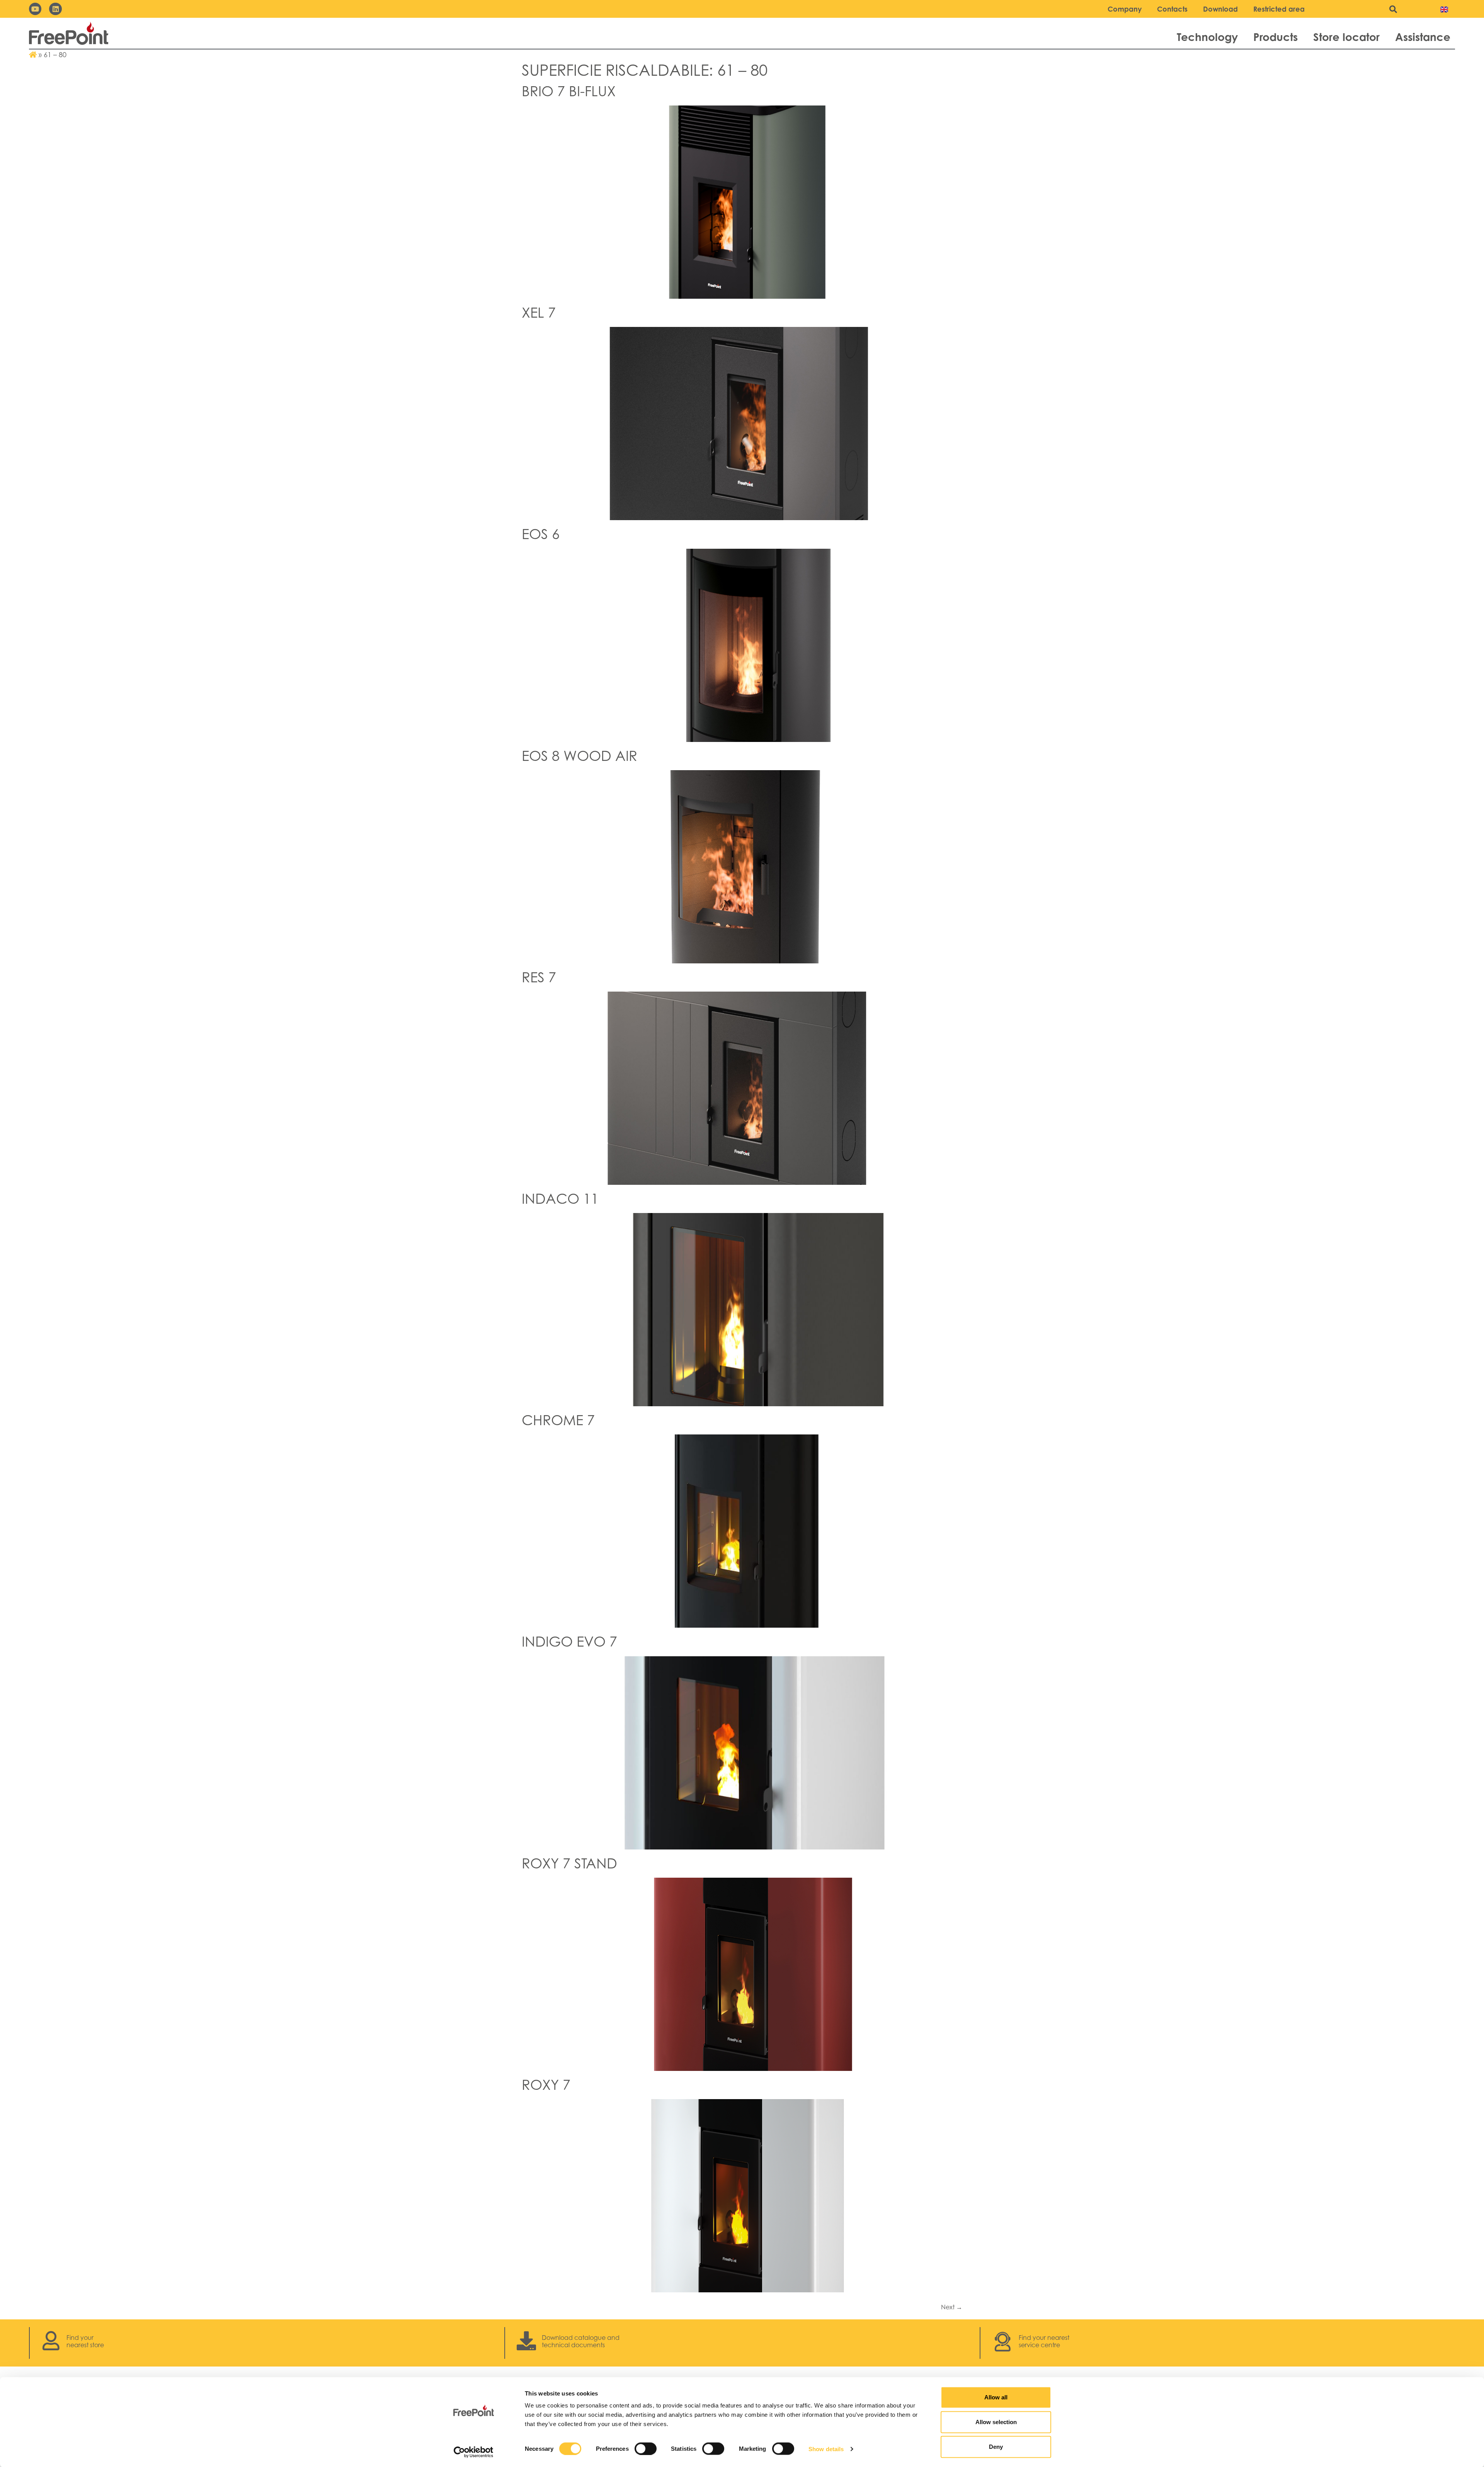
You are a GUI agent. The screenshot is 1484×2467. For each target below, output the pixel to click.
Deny (996, 2447)
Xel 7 (539, 312)
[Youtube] (35, 9)
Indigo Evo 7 (569, 1641)
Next (952, 2307)
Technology (1207, 37)
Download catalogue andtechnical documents (581, 2341)
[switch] (646, 2448)
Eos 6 (541, 534)
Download (1220, 9)
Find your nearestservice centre (1044, 2341)
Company (1125, 9)
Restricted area (1279, 9)
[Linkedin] (55, 9)
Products (1276, 37)
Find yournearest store (85, 2341)
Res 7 (539, 977)
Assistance (1423, 37)
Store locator (1346, 37)
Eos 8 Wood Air (579, 756)
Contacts (1172, 9)
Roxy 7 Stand (569, 1863)
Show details (826, 2449)
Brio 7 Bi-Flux (569, 91)
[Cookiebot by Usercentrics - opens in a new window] (474, 2452)
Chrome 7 (558, 1420)
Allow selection (996, 2422)
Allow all (996, 2397)
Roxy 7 (546, 2085)
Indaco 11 (560, 1199)
